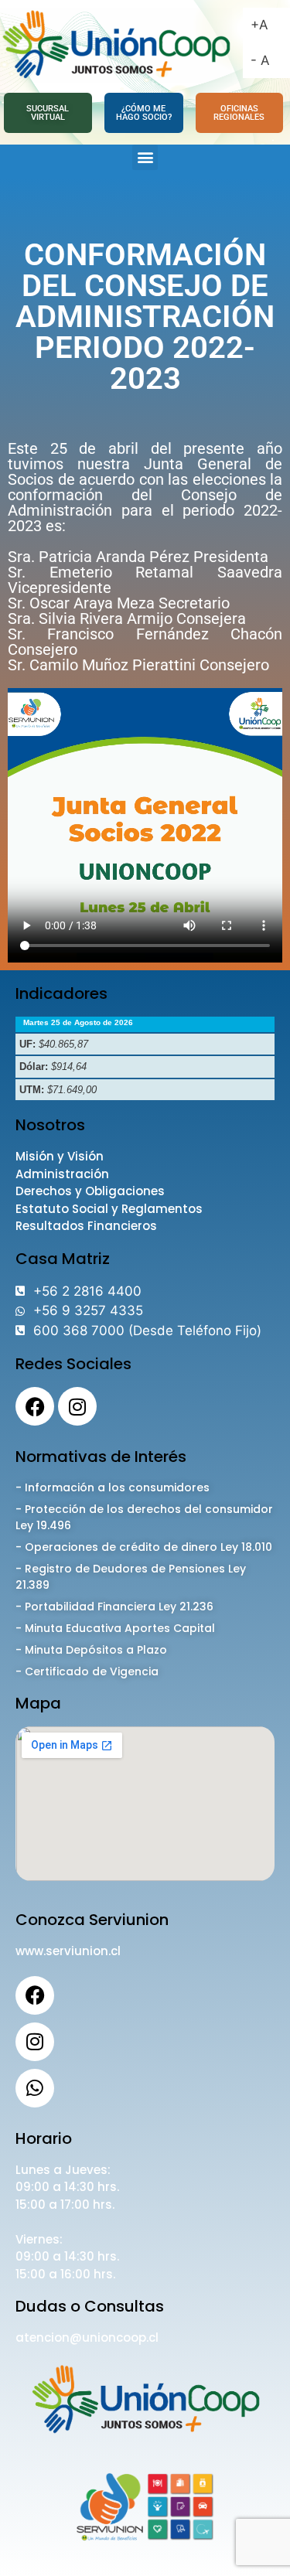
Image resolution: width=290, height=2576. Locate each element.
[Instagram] (77, 1406)
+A (259, 25)
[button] (145, 157)
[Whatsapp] (35, 2088)
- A (260, 60)
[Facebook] (35, 1406)
